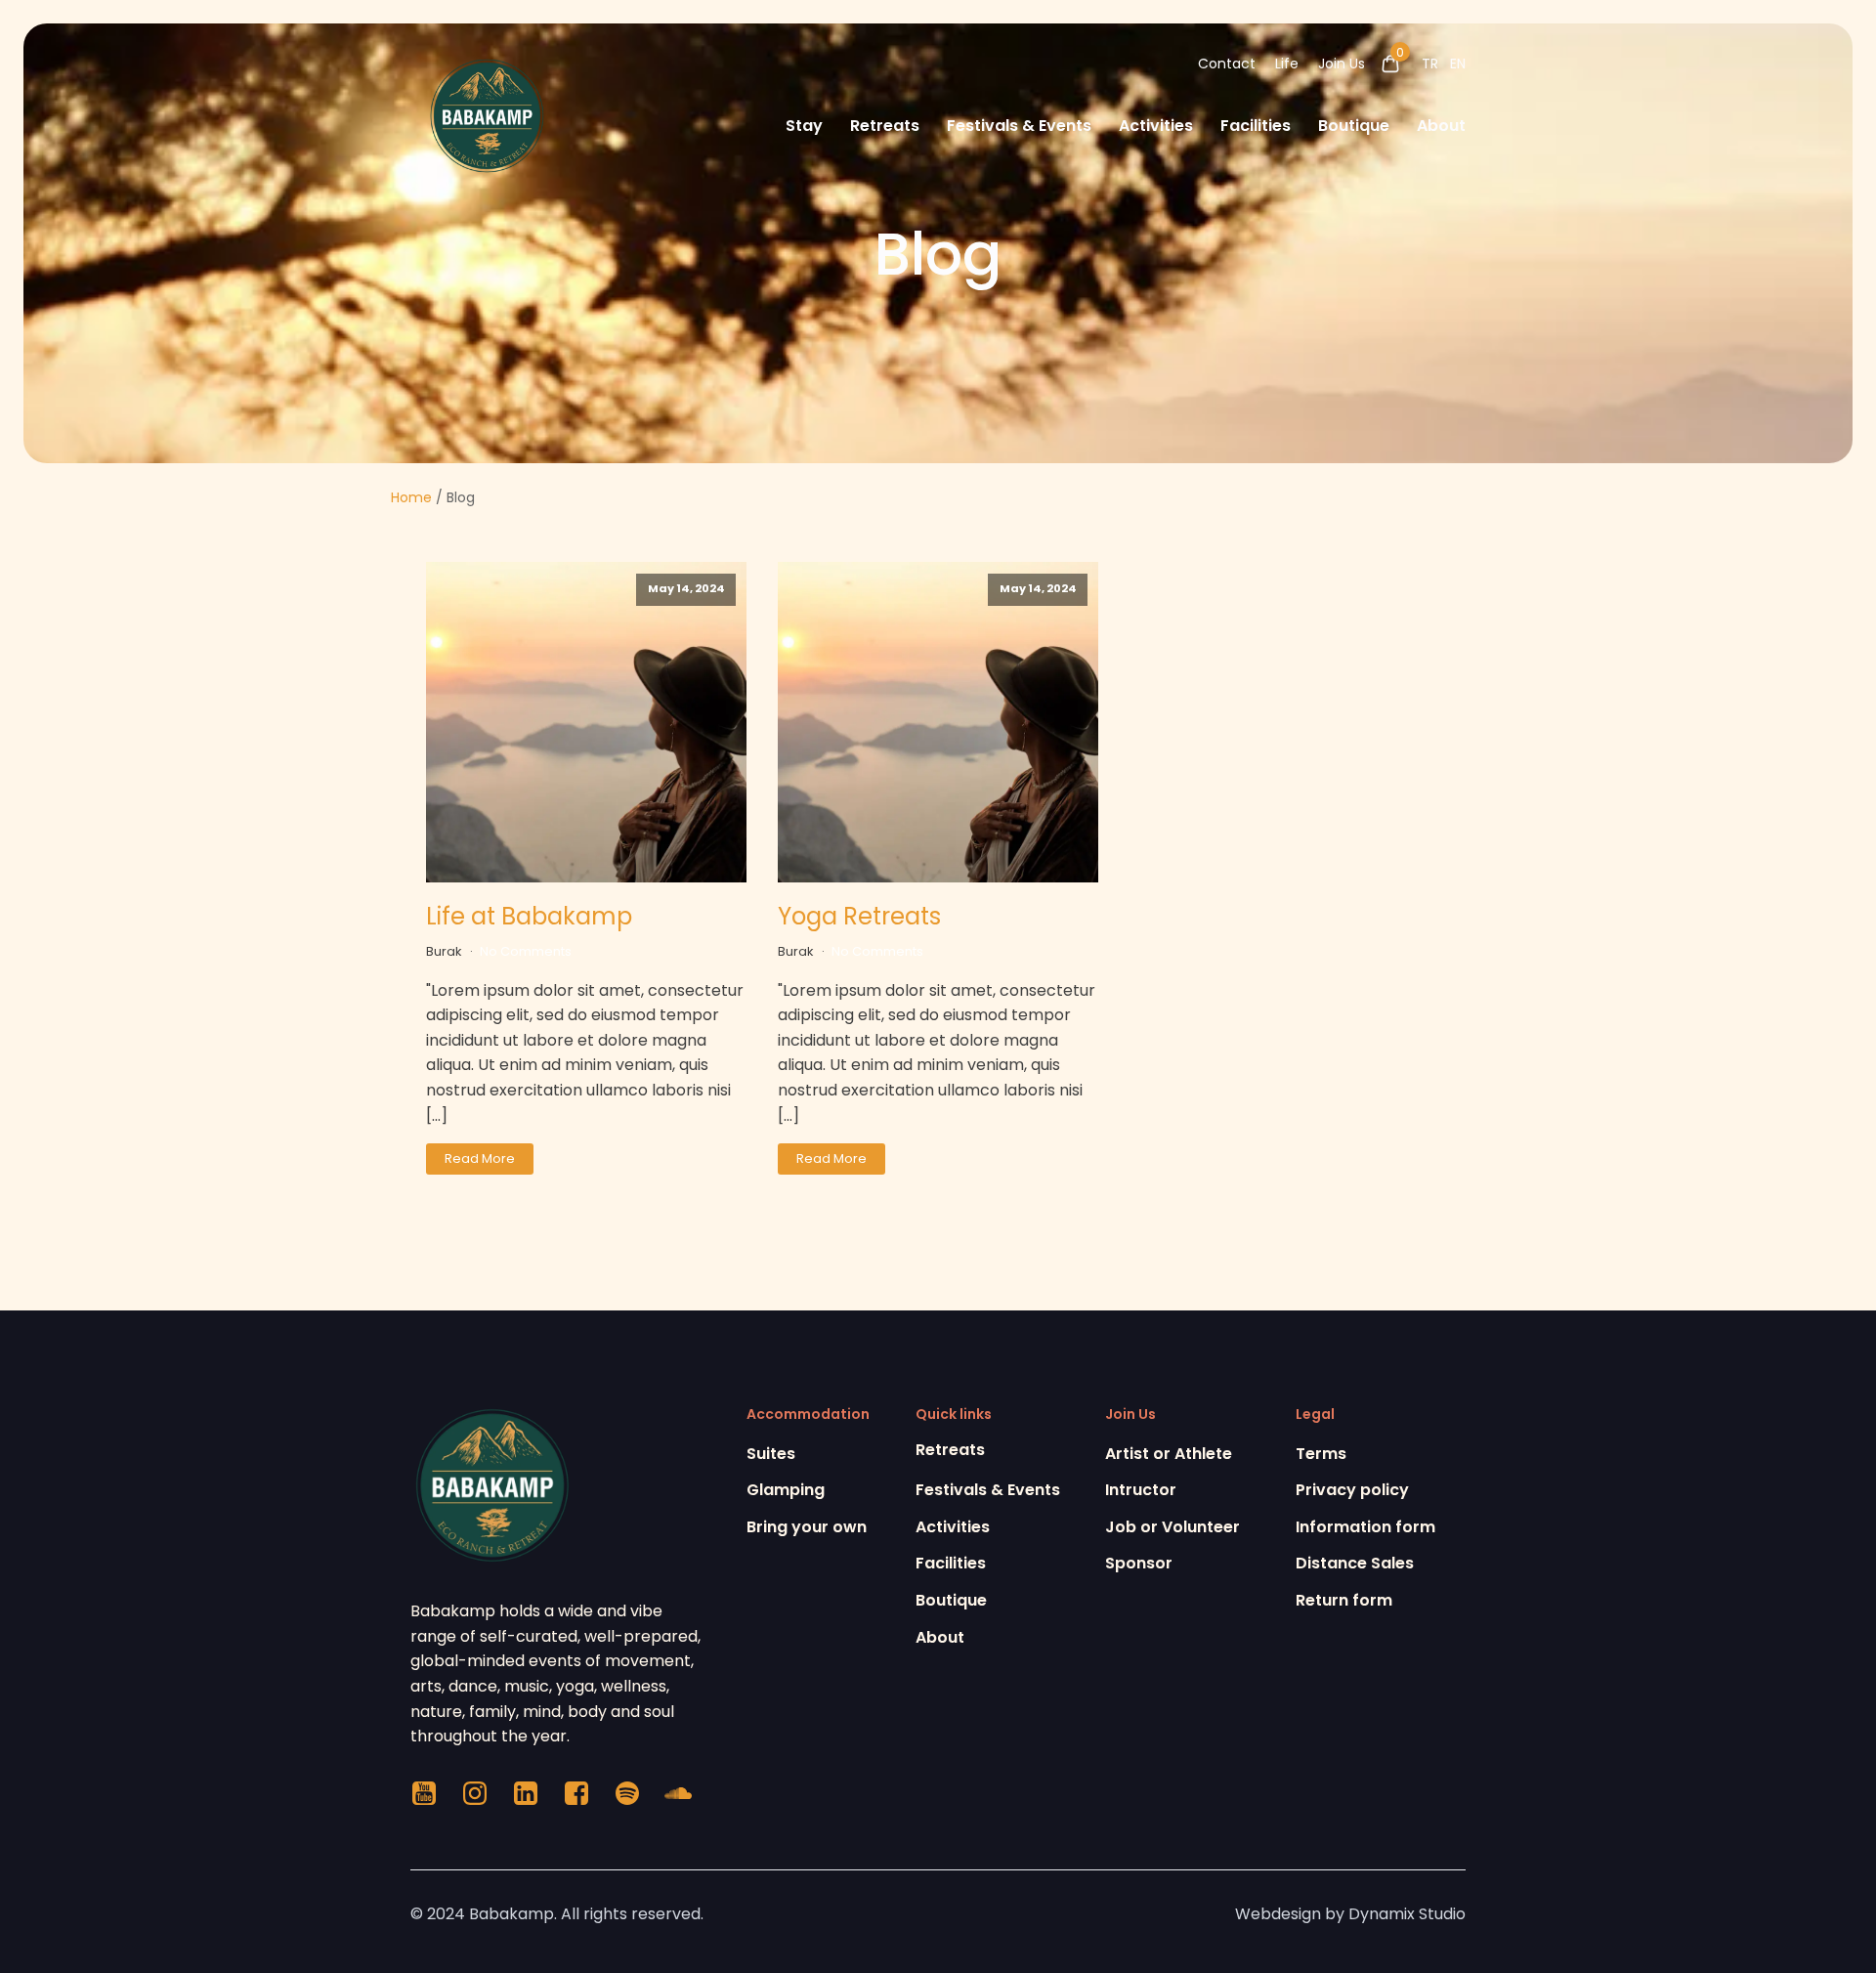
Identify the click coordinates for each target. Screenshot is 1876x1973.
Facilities (1256, 126)
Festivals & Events (1019, 126)
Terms (1321, 1454)
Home (411, 497)
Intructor (1141, 1490)
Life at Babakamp (529, 916)
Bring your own (807, 1527)
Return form (1344, 1600)
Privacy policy (1352, 1490)
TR (1430, 64)
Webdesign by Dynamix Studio (1350, 1914)
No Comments (526, 951)
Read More (480, 1158)
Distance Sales (1355, 1563)
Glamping (786, 1490)
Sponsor (1139, 1563)
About (1441, 126)
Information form (1365, 1527)
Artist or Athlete (1169, 1454)
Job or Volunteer (1172, 1527)
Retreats (885, 126)
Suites (771, 1454)
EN (1458, 64)
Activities (1156, 126)
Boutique (1354, 126)
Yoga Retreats (859, 916)
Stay (804, 126)
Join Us (1342, 64)
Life (1287, 64)
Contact (1227, 64)
